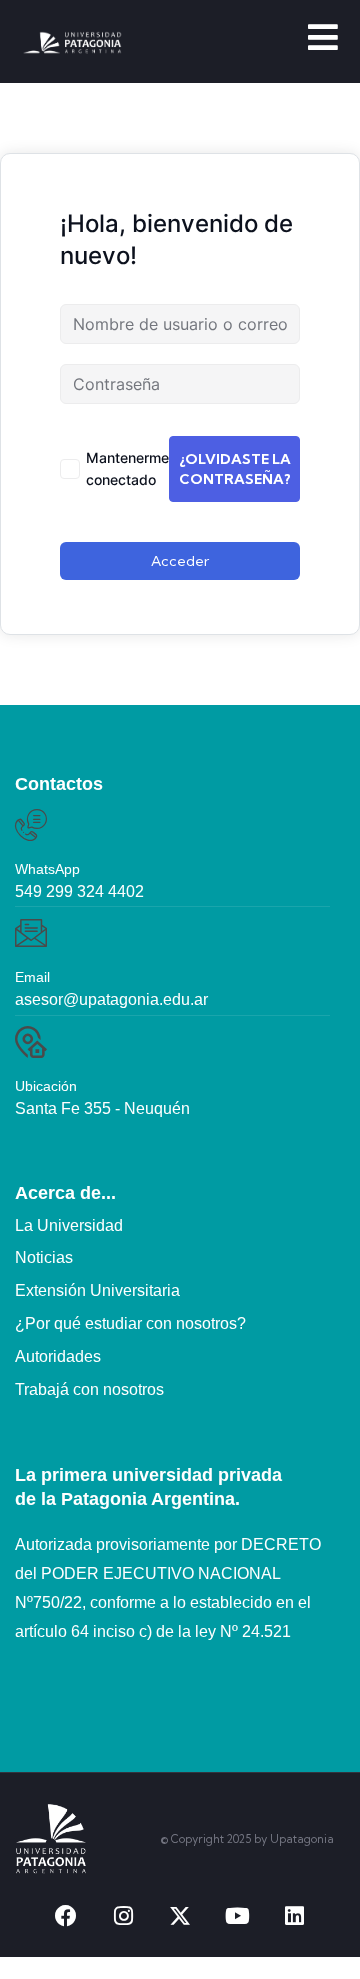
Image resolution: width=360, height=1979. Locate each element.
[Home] (51, 1839)
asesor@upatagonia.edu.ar (111, 999)
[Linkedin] (294, 1916)
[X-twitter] (180, 1916)
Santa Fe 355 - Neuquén (102, 1108)
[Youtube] (237, 1916)
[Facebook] (66, 1916)
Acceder (180, 561)
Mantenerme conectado (127, 468)
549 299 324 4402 (79, 891)
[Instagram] (123, 1916)
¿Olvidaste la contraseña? (235, 469)
